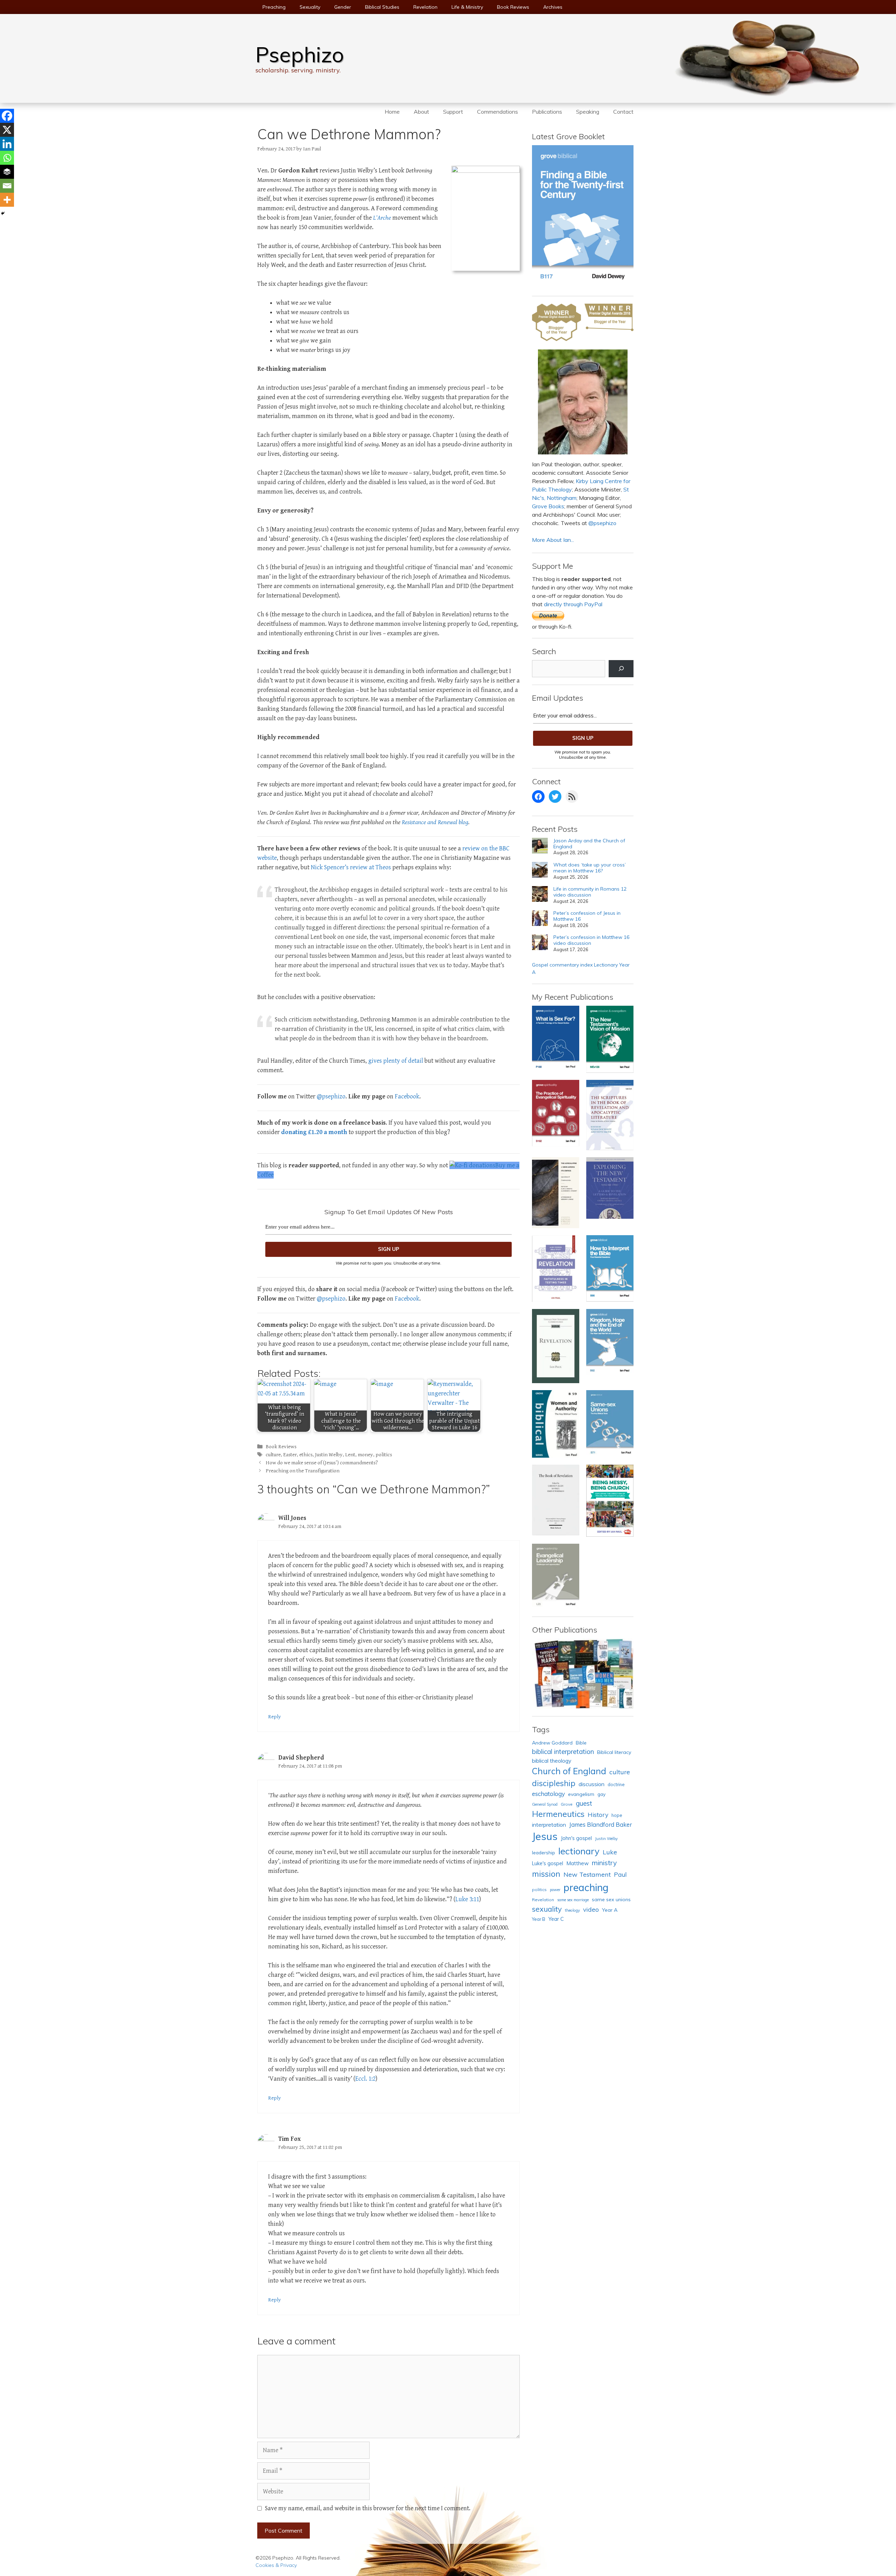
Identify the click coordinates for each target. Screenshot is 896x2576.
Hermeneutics (558, 1814)
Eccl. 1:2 (365, 2079)
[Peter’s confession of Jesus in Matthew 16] (540, 919)
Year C (556, 1919)
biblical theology (552, 1761)
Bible (581, 1743)
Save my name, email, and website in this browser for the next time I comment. (368, 2508)
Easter (290, 1455)
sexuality (547, 1909)
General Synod (545, 1804)
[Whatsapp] (7, 158)
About (421, 112)
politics (384, 1455)
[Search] (621, 669)
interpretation (549, 1825)
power (555, 1890)
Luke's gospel (548, 1863)
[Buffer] (7, 172)
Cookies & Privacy (276, 2565)
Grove (567, 1804)
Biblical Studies (382, 7)
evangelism (581, 1794)
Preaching (274, 7)
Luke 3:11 (467, 1899)
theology (572, 1910)
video (591, 1909)
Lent (350, 1455)
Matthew (577, 1863)
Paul (620, 1874)
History (598, 1815)
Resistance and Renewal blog (435, 822)
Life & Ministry (467, 7)
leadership (544, 1852)
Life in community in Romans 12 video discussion (590, 892)
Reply (275, 1717)
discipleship (554, 1783)
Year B (539, 1919)
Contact (623, 112)
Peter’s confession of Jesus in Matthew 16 (587, 916)
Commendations (498, 112)
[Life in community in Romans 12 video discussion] (540, 895)
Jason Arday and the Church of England (589, 844)
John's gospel (576, 1838)
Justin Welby (329, 1455)
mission (546, 1874)
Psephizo (300, 54)
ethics (306, 1455)
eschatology (548, 1794)
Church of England (569, 1771)
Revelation (425, 7)
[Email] (7, 186)
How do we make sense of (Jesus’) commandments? (322, 1463)
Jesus (545, 1836)
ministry (604, 1863)
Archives (553, 7)
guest (584, 1803)
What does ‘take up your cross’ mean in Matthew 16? (590, 868)
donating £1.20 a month (314, 1132)
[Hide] (3, 213)
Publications (547, 112)
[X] (7, 130)
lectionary (579, 1851)
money (365, 1455)
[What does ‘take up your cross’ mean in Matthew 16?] (540, 871)
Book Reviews (513, 7)
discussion (591, 1784)
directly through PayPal (573, 604)
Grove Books (548, 506)
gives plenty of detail (396, 1061)
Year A (610, 1910)
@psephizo (331, 1096)
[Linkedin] (7, 144)
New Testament (587, 1874)
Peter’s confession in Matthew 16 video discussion (591, 940)
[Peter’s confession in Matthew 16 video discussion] (540, 943)
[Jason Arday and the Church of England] (540, 847)
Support (453, 112)
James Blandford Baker (600, 1824)
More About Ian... (553, 540)
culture (273, 1455)
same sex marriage (573, 1900)
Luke (610, 1852)
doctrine (616, 1784)
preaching (586, 1887)
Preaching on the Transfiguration (303, 1471)
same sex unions (611, 1899)
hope (617, 1815)
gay (601, 1794)
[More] (7, 200)
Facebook (407, 1096)
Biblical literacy (614, 1752)
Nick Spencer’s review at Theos (351, 867)
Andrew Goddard (552, 1743)
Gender (343, 7)
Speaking (588, 112)
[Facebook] (7, 116)
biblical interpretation (563, 1751)
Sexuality (310, 7)
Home (392, 112)
